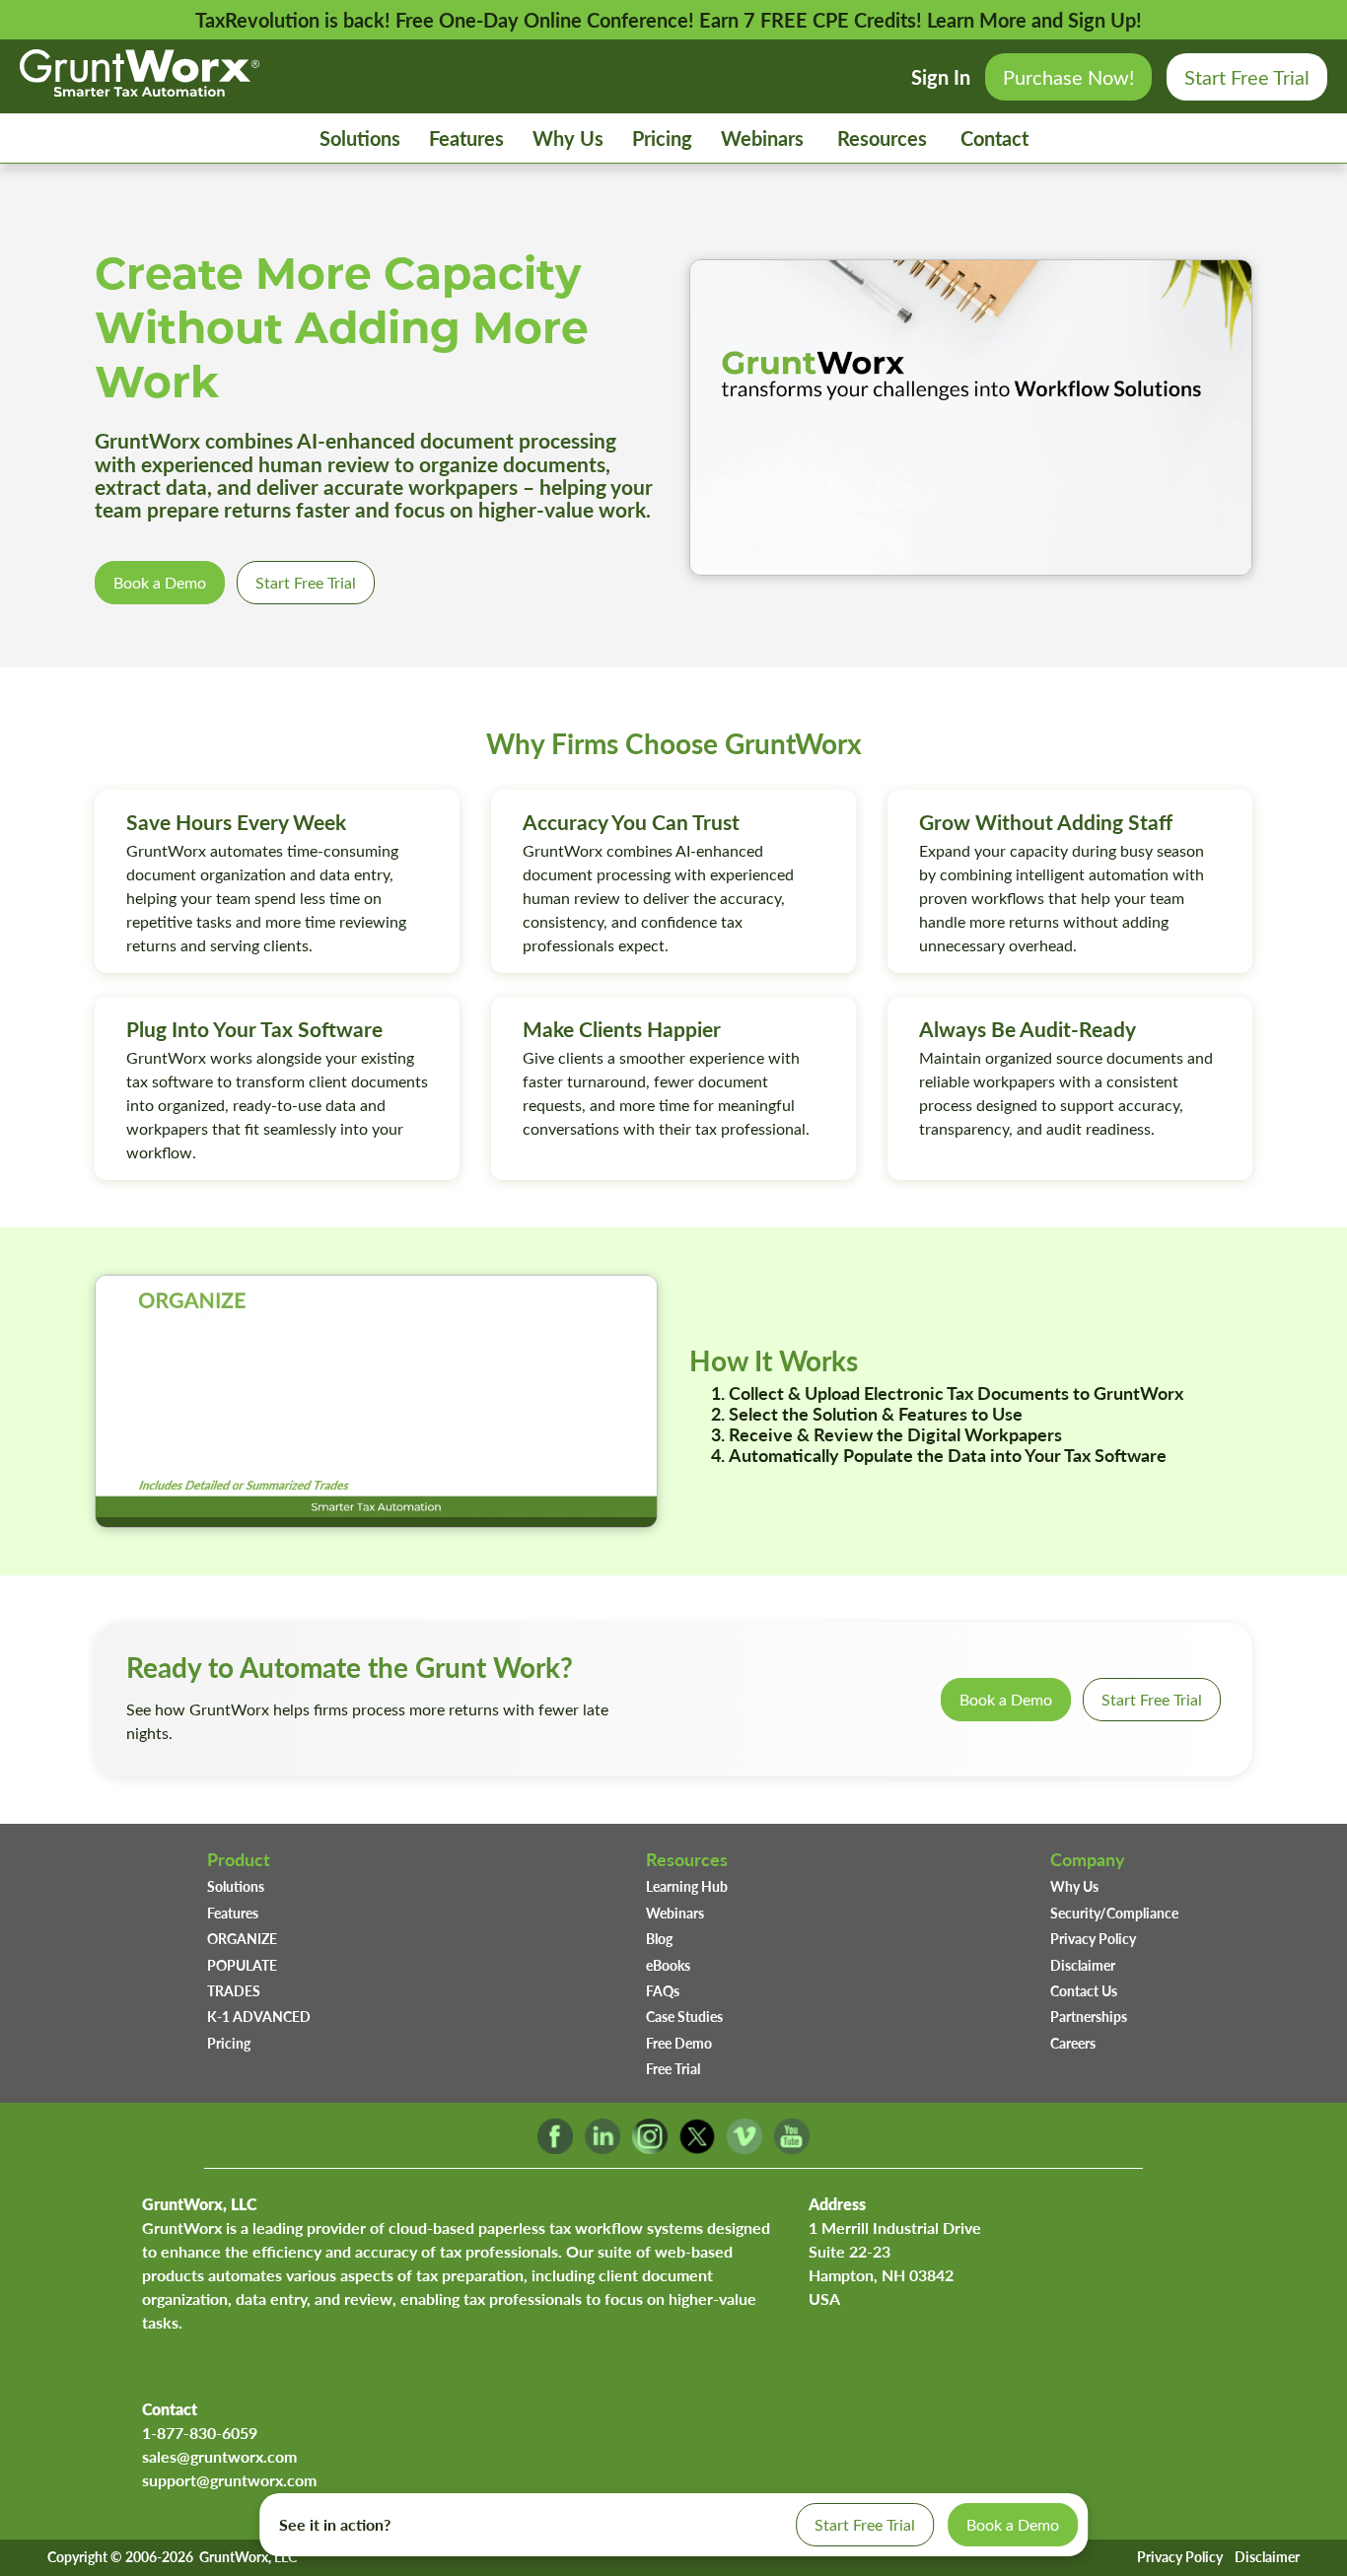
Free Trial (673, 2068)
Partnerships (1089, 2016)
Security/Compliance (1114, 1913)
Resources (882, 138)
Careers (1073, 2043)
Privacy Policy (1093, 1938)
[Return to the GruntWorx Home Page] (140, 89)
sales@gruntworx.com (219, 2456)
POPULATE (242, 1965)
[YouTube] (792, 2148)
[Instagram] (650, 2148)
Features (466, 138)
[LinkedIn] (603, 2148)
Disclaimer (1083, 1965)
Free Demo (679, 2043)
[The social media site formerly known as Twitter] (697, 2148)
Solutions (360, 138)
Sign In (941, 77)
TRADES (234, 1990)
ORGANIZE (242, 1938)
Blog (659, 1938)
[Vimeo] (744, 2148)
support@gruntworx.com (229, 2480)
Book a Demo (160, 582)
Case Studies (684, 2016)
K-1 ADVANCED (259, 2016)
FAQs (663, 1990)
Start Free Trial (1247, 76)
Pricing (662, 138)
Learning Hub (687, 1886)
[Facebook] (555, 2148)
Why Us (568, 138)
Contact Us (1084, 1990)
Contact (994, 138)
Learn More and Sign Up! (1034, 20)
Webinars (762, 138)
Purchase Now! (1068, 76)
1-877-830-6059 (200, 2433)
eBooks (668, 1965)
